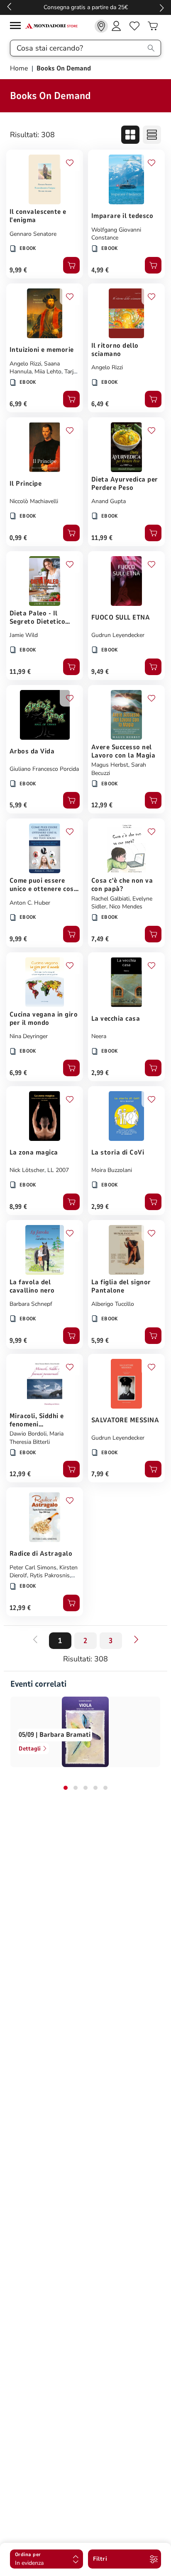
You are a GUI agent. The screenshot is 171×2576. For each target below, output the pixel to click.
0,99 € (18, 538)
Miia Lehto (48, 372)
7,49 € (100, 939)
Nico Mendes (126, 907)
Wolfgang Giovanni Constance (116, 234)
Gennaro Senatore (33, 234)
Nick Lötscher (27, 1170)
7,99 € (100, 1474)
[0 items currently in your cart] (153, 26)
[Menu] (17, 27)
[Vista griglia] (130, 135)
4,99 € (100, 270)
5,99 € (18, 805)
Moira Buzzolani (112, 1170)
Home (20, 68)
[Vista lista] (152, 135)
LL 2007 (58, 1170)
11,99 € (102, 538)
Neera (99, 1036)
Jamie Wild (24, 635)
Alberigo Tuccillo (113, 1304)
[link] (101, 26)
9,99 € (18, 270)
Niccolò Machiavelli (34, 501)
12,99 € (102, 805)
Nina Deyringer (29, 1036)
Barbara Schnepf (31, 1304)
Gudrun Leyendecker (118, 635)
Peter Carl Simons (33, 1568)
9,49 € (100, 672)
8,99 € (18, 1207)
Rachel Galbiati (110, 899)
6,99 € (18, 404)
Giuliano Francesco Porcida (44, 769)
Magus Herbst (110, 765)
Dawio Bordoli (28, 1434)
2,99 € (100, 1073)
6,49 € (100, 404)
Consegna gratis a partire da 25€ (86, 7)
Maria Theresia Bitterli (37, 1438)
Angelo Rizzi (25, 364)
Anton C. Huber (30, 903)
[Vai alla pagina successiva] (136, 1639)
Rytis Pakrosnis (50, 1575)
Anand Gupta (109, 501)
